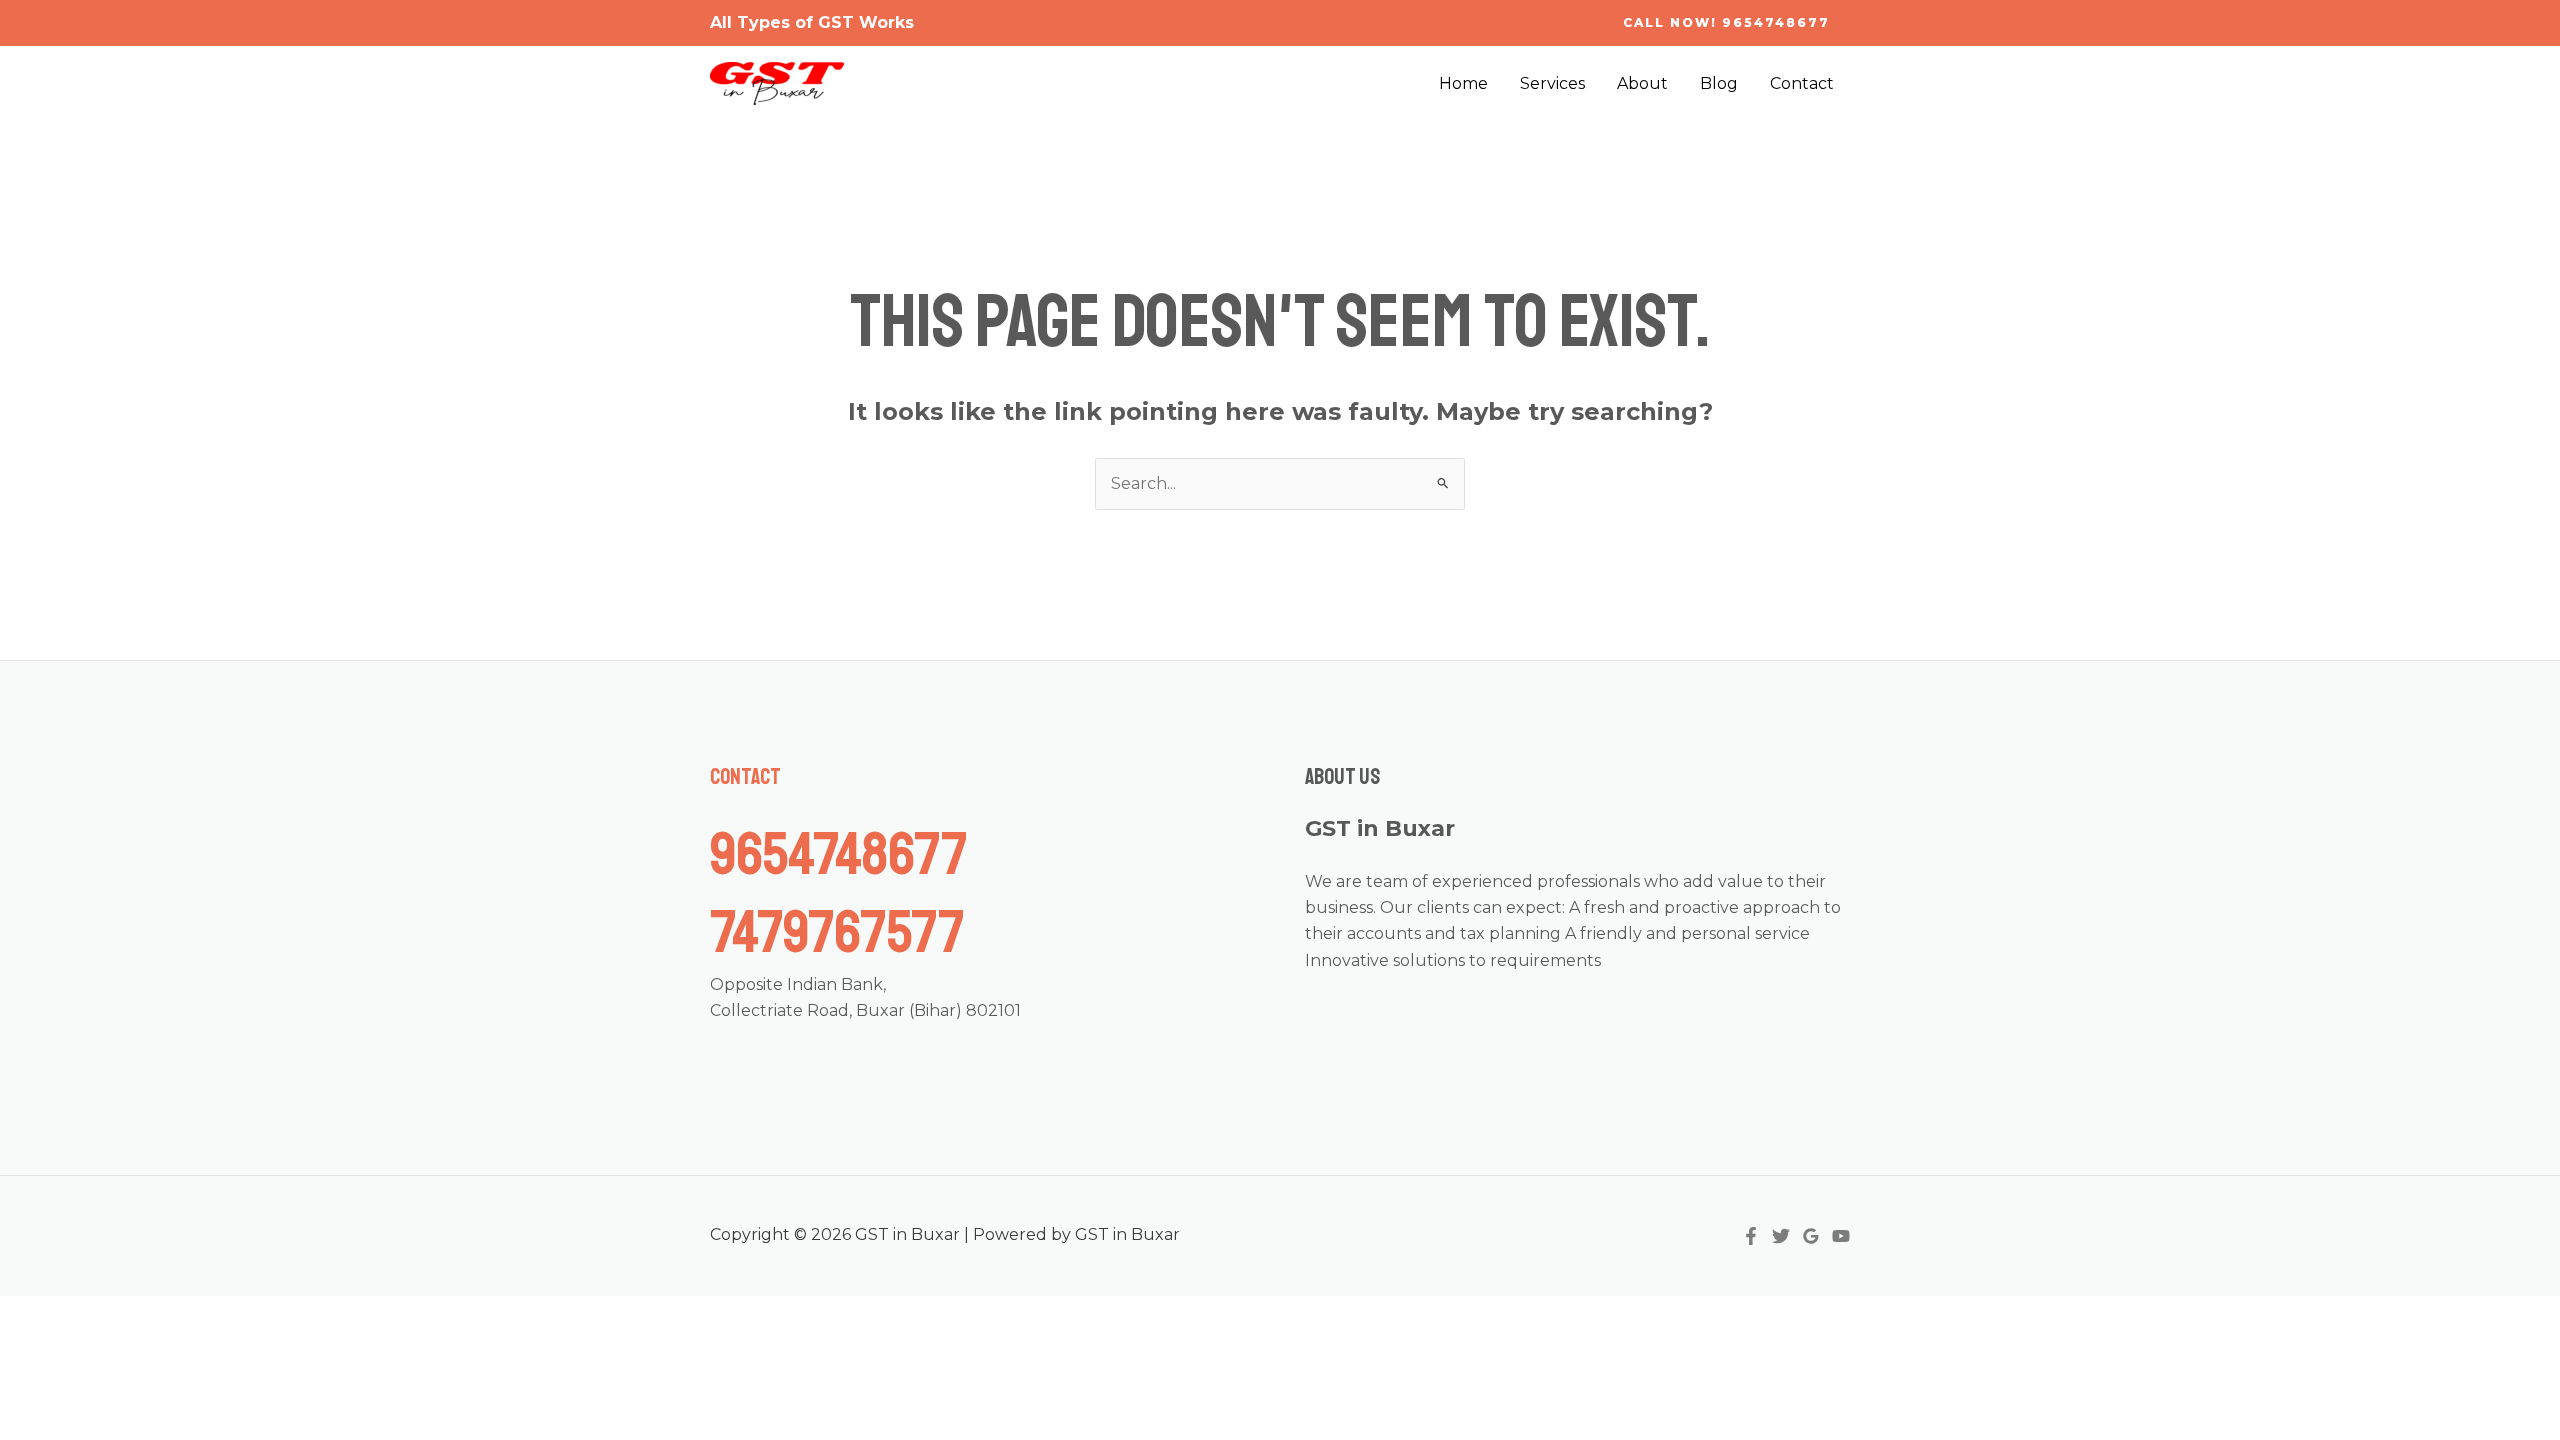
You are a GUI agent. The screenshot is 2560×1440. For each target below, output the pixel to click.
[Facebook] (1751, 1236)
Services (1552, 83)
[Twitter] (1781, 1236)
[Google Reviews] (1811, 1236)
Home (1463, 83)
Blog (1719, 83)
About (1642, 83)
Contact (1802, 83)
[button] (1726, 23)
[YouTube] (1841, 1236)
